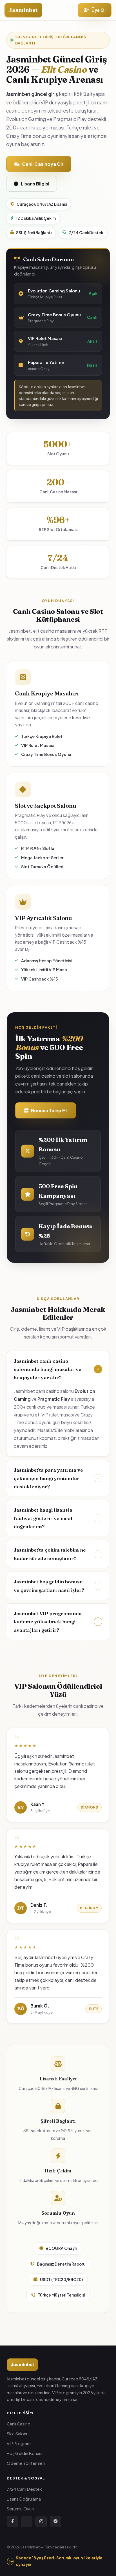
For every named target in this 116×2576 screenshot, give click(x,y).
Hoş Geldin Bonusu (25, 2453)
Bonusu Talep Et (49, 1110)
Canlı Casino (19, 2424)
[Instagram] (41, 2522)
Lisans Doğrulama (24, 2499)
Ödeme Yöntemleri (26, 2463)
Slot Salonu (18, 2434)
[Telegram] (55, 2522)
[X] (27, 2522)
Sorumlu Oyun (20, 2509)
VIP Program (19, 2443)
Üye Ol (99, 10)
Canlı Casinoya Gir (43, 164)
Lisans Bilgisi (35, 184)
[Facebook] (12, 2522)
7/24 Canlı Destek (24, 2489)
